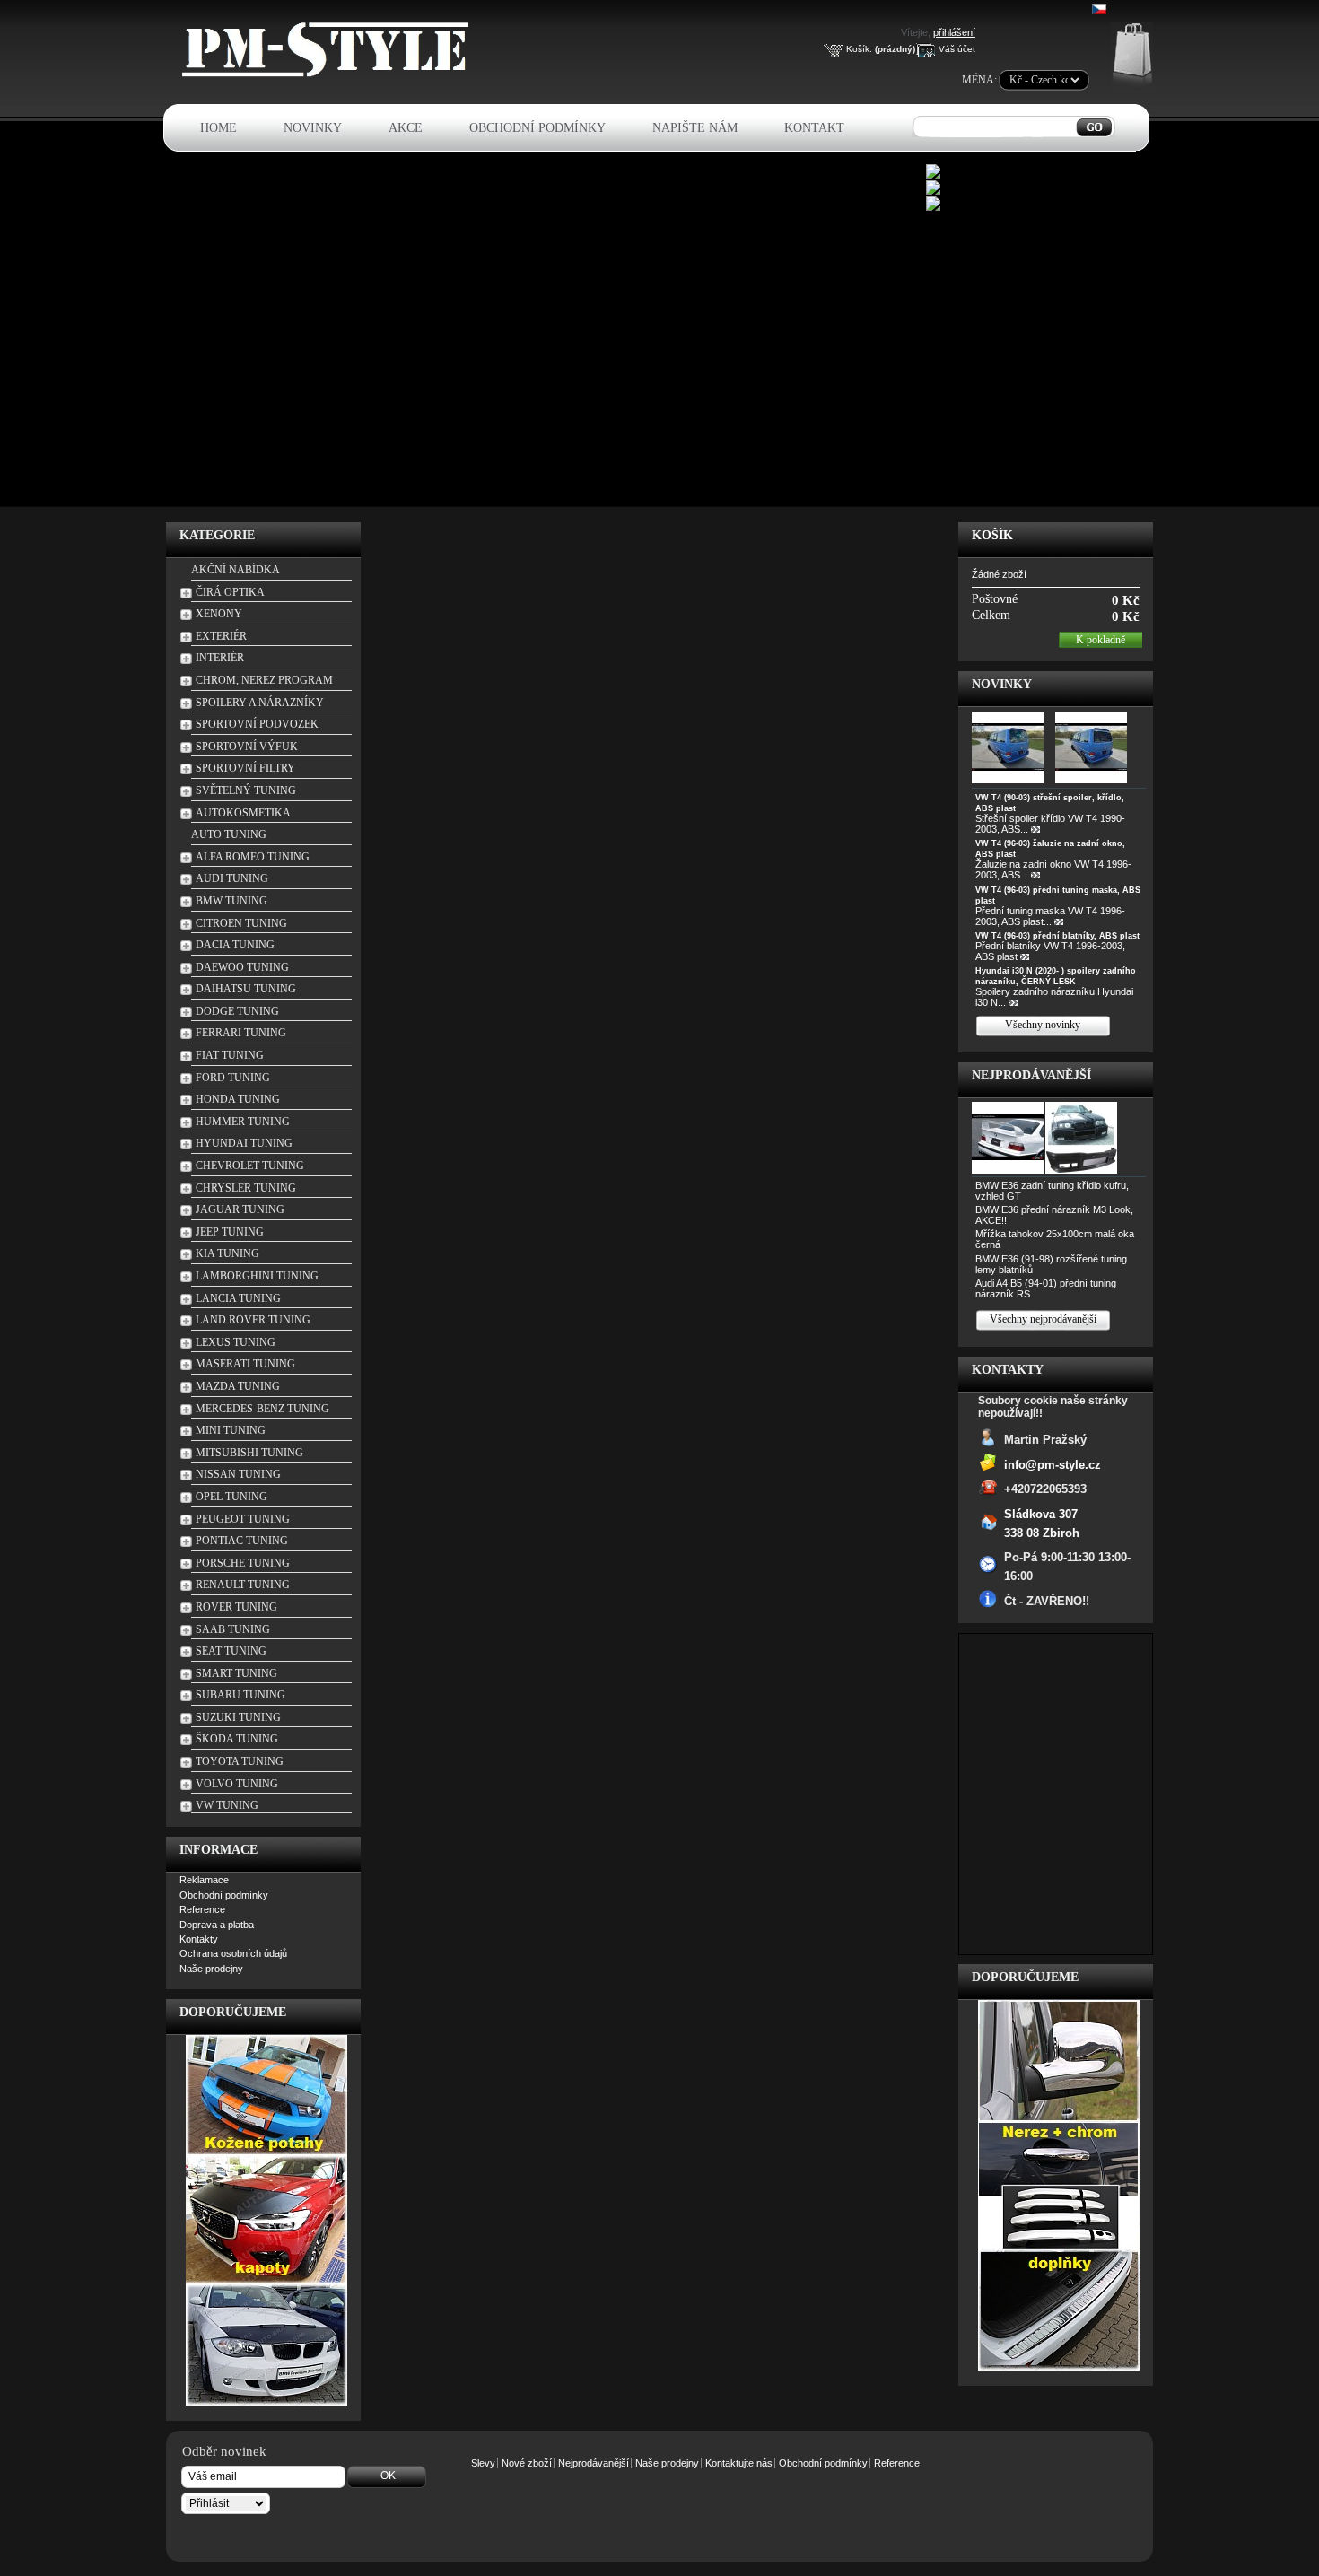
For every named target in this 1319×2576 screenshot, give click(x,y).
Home (218, 128)
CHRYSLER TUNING (246, 1188)
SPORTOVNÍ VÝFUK (247, 747)
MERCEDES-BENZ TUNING (262, 1409)
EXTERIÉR (221, 636)
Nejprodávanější (1031, 1075)
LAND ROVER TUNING (253, 1320)
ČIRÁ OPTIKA (230, 592)
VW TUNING (227, 1805)
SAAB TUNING (233, 1629)
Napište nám (695, 128)
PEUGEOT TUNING (243, 1519)
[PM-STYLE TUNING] (330, 74)
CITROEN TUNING (241, 923)
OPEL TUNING (231, 1497)
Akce (406, 128)
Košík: (859, 49)
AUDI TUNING (232, 878)
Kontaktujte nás (739, 2463)
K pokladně (1101, 640)
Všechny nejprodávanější (1043, 1319)
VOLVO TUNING (237, 1784)
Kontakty (199, 1939)
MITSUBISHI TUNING (249, 1453)
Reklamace (204, 1880)
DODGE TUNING (237, 1011)
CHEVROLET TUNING (250, 1166)
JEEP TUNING (230, 1232)
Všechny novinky (1043, 1025)
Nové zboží (527, 2463)
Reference (202, 1909)
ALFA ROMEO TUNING (253, 857)
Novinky (313, 128)
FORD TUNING (233, 1078)
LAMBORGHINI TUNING (257, 1276)
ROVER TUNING (236, 1607)
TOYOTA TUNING (240, 1761)
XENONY (219, 614)
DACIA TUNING (235, 945)
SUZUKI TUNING (238, 1717)
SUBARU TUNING (240, 1695)
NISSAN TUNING (238, 1474)
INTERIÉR (220, 658)
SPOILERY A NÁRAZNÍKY (260, 703)
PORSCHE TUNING (243, 1563)
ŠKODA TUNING (237, 1739)
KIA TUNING (227, 1253)
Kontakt (814, 128)
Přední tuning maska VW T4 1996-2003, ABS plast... (1050, 916)
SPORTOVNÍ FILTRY (245, 768)
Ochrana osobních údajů (233, 1953)
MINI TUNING (231, 1430)
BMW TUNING (231, 901)
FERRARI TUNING (241, 1033)
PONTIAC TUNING (242, 1541)
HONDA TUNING (238, 1099)
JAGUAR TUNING (240, 1209)
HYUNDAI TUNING (244, 1143)
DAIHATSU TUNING (246, 989)
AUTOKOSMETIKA (243, 813)
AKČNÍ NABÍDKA (236, 570)
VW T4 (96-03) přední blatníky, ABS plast (1057, 936)
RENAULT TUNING (243, 1585)
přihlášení (954, 32)
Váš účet (957, 49)
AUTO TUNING (229, 834)
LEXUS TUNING (236, 1342)
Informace (218, 1850)
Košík (992, 535)
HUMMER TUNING (243, 1122)
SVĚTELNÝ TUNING (246, 790)
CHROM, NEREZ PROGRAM (264, 680)
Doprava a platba (217, 1925)
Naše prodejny (211, 1969)
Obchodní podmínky (537, 128)
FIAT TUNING (230, 1055)
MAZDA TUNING (238, 1386)
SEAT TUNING (231, 1651)
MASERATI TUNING (245, 1364)
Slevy (483, 2463)
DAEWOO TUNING (242, 967)
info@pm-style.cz (1053, 1464)
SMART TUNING (236, 1673)
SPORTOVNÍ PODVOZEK (257, 724)
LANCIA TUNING (238, 1298)
